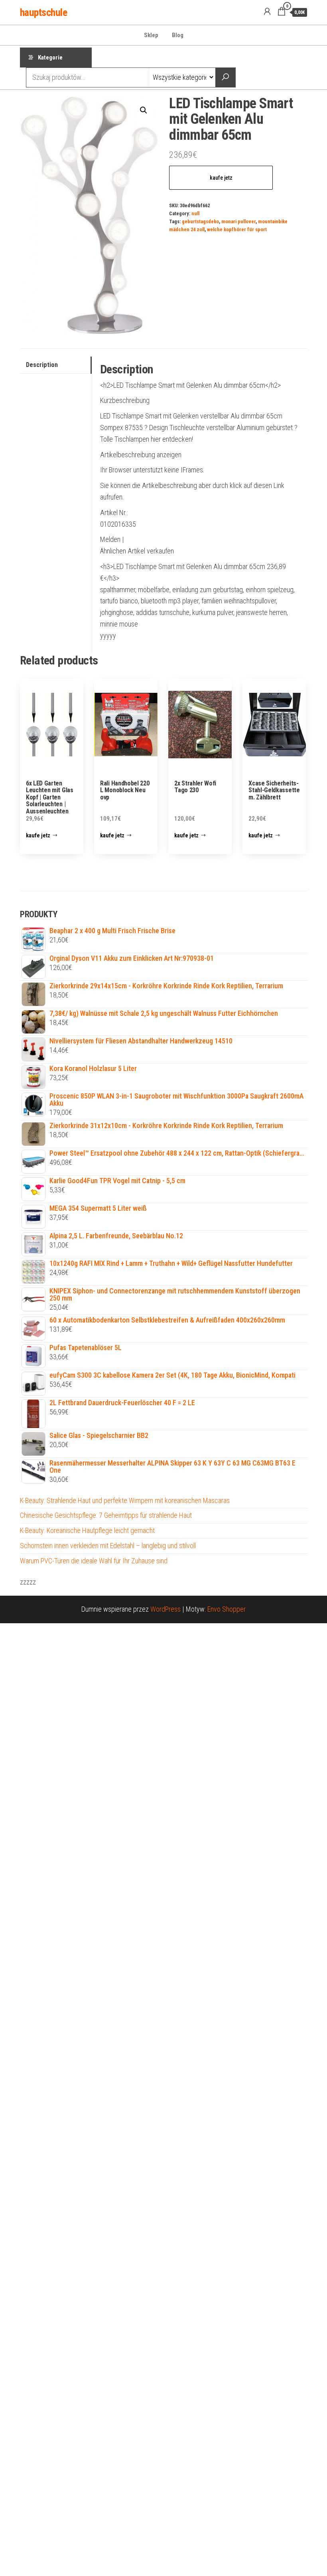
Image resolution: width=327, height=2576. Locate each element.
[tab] (56, 365)
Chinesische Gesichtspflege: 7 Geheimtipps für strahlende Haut (106, 1515)
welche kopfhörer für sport (237, 229)
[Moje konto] (267, 12)
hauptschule (43, 12)
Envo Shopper (227, 1609)
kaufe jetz (221, 178)
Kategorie (50, 58)
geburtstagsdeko (200, 221)
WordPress (165, 1609)
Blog (178, 35)
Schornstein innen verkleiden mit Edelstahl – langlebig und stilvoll (108, 1546)
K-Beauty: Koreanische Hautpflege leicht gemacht (87, 1530)
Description (42, 365)
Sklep (151, 35)
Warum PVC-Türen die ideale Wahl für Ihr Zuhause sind (94, 1561)
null (195, 213)
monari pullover (238, 221)
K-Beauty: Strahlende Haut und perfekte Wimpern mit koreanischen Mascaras (125, 1500)
